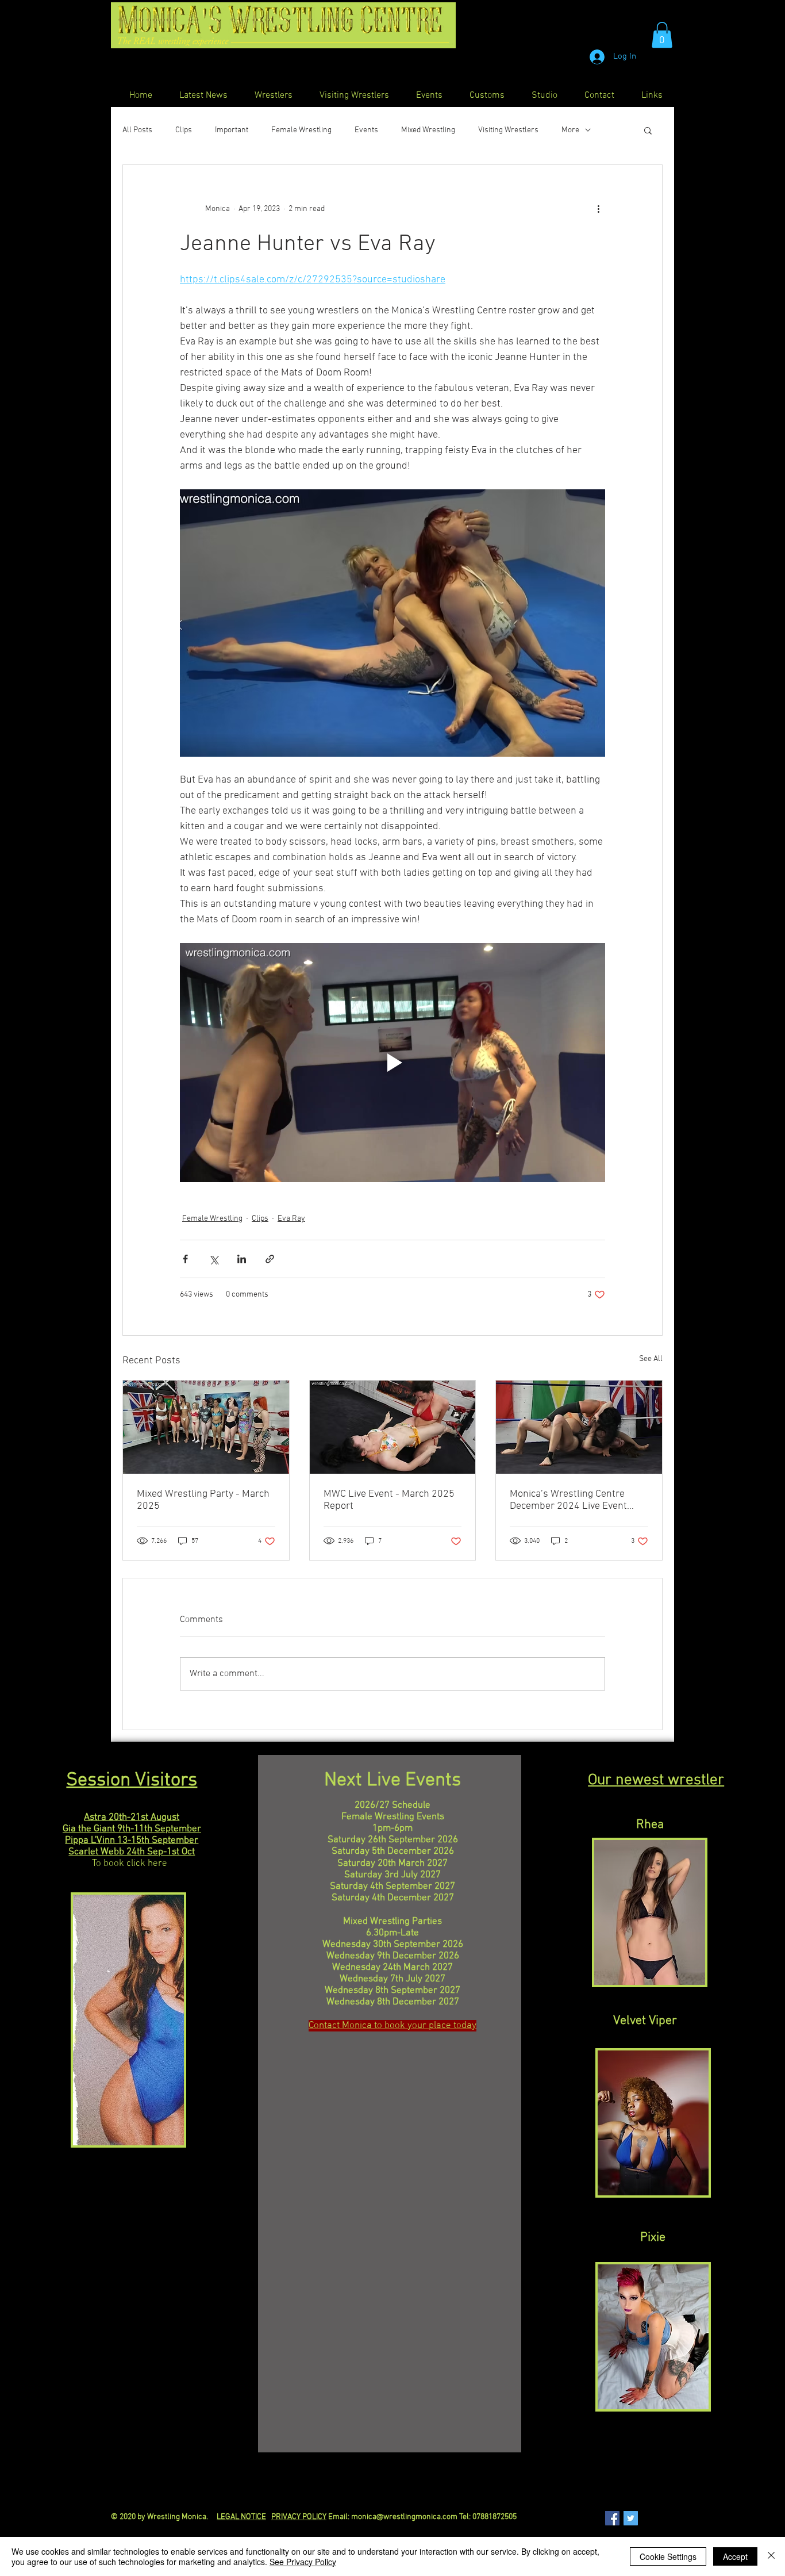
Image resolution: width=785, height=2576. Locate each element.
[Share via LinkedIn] (242, 1259)
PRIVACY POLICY (299, 2517)
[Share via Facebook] (185, 1259)
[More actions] (598, 209)
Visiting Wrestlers (508, 130)
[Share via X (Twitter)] (213, 1259)
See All (651, 1359)
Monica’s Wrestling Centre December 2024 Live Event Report (568, 1500)
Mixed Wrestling (428, 130)
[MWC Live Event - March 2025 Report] (393, 1427)
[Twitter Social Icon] (631, 2518)
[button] (662, 35)
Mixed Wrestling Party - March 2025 (203, 1500)
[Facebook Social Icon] (612, 2518)
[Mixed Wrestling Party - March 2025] (206, 1427)
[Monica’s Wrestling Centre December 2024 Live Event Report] (579, 1427)
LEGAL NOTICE (241, 2517)
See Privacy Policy (303, 2562)
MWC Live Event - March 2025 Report (389, 1500)
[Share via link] (270, 1259)
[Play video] (392, 1063)
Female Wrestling (301, 130)
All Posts (137, 130)
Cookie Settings (668, 2556)
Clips (184, 130)
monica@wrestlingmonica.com (404, 2517)
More (570, 130)
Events (366, 130)
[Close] (771, 2556)
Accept (735, 2556)
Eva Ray (291, 1219)
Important (232, 130)
